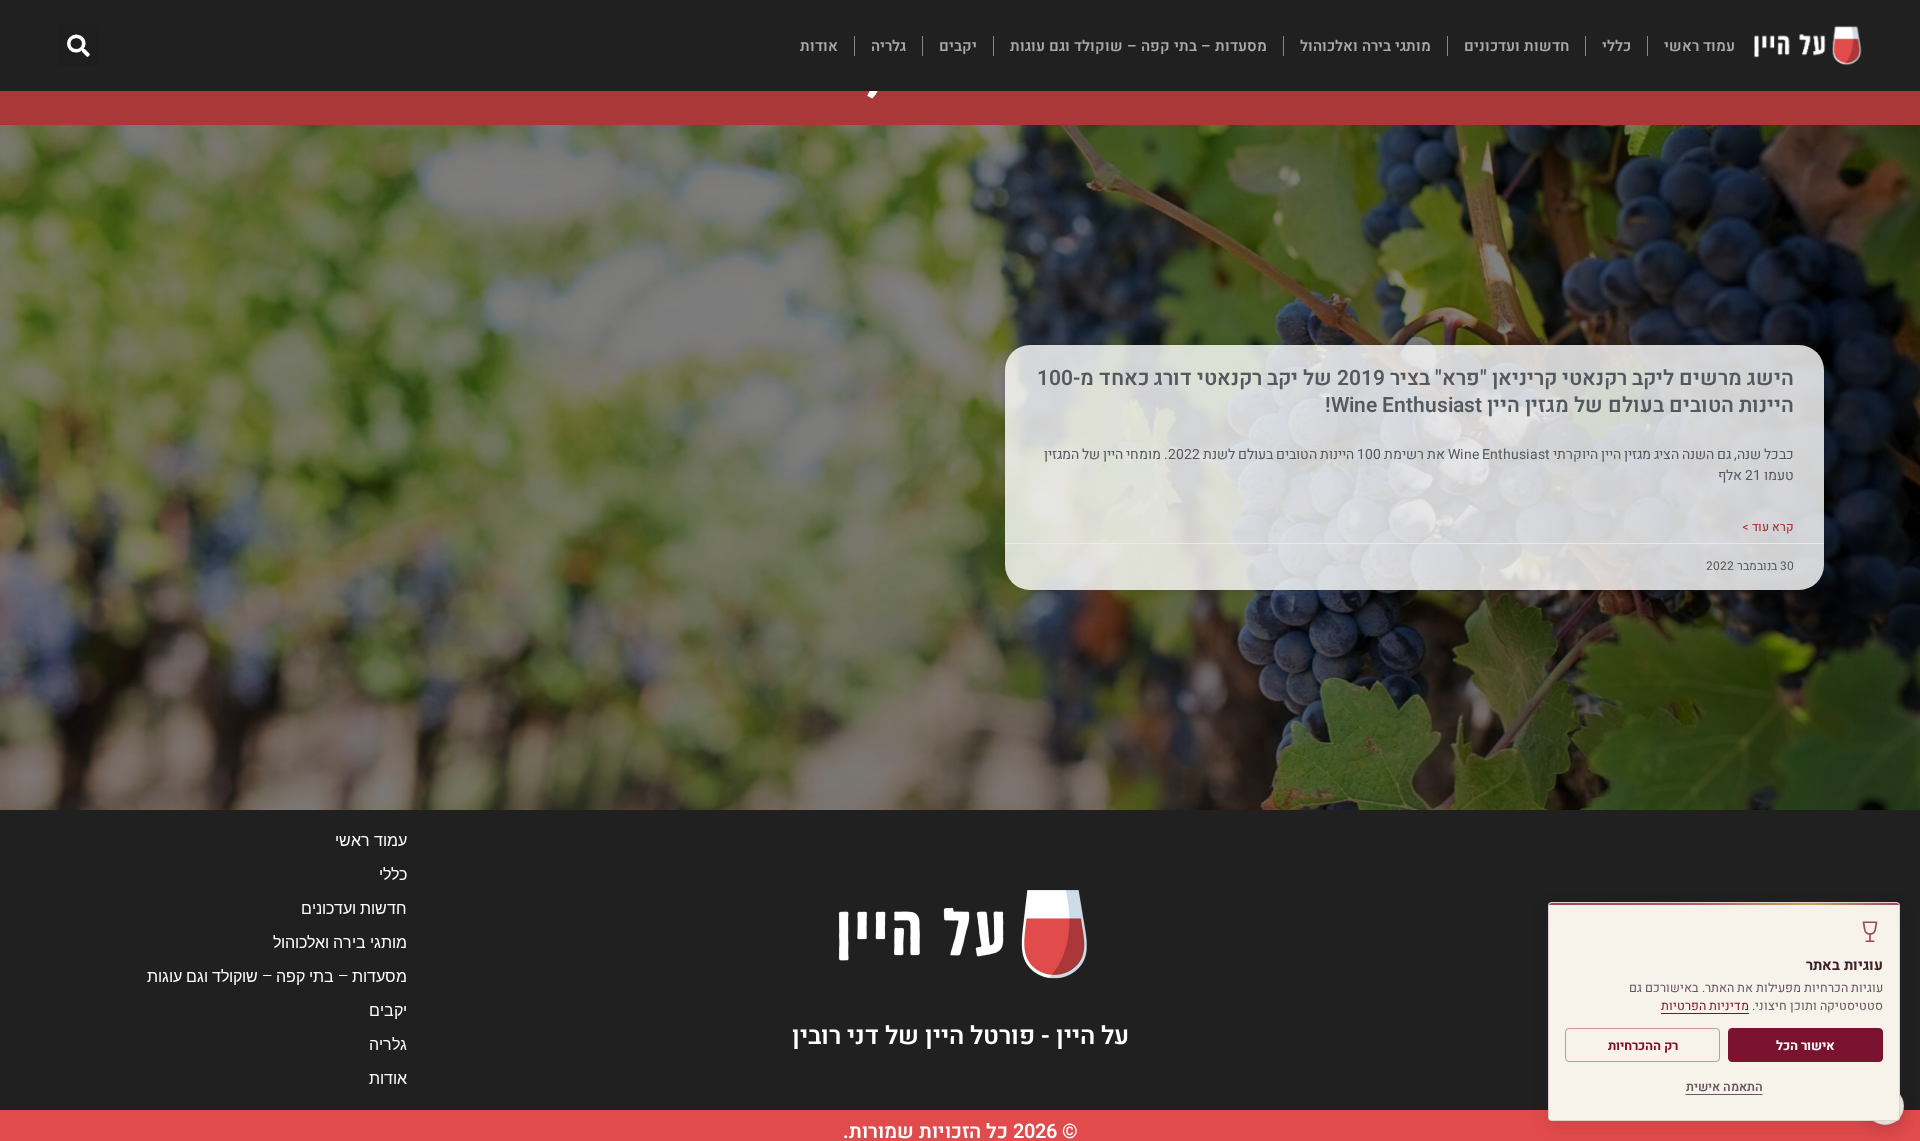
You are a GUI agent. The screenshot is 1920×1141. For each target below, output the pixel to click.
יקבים (958, 46)
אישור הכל (1805, 1045)
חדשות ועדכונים (1516, 46)
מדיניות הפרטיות (1705, 1006)
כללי (1616, 46)
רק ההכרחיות (1643, 1045)
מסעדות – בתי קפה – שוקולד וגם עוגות (1138, 46)
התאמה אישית (1724, 1087)
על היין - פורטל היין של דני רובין (960, 1036)
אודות (819, 46)
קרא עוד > (1768, 527)
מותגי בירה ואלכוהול (1365, 46)
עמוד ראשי (1699, 46)
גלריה (888, 46)
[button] (78, 45)
